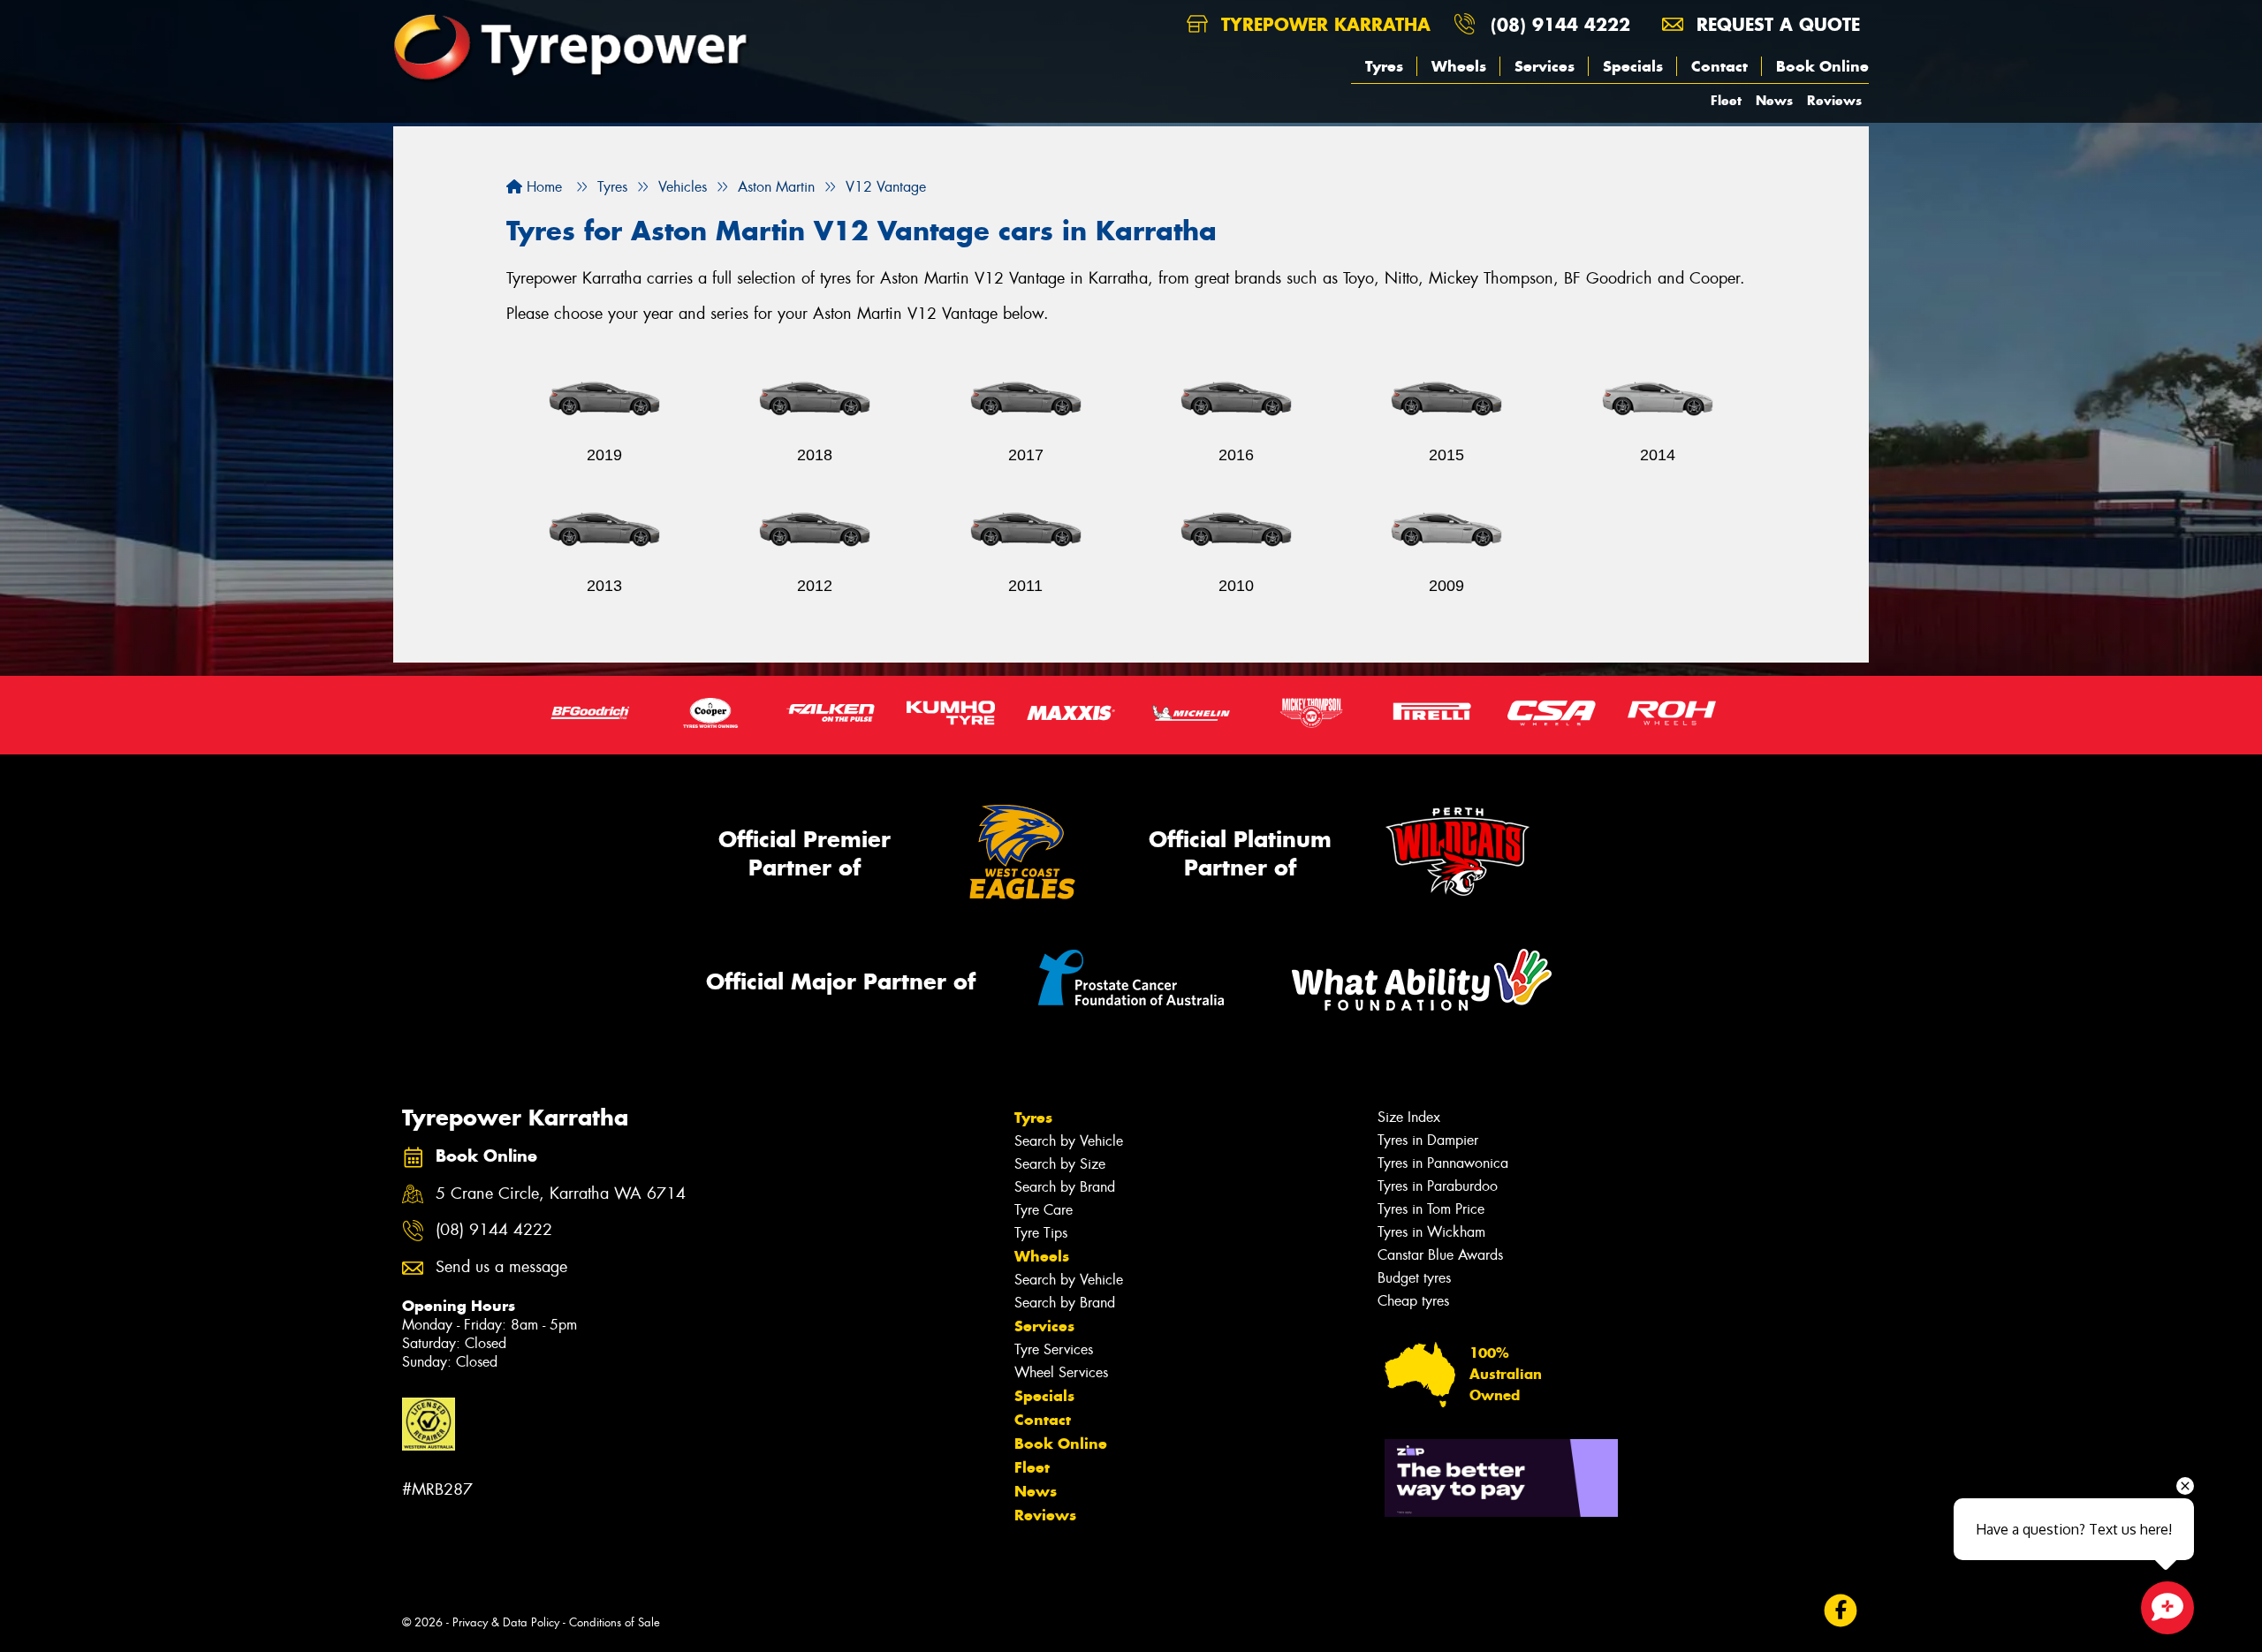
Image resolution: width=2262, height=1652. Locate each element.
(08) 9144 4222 (1560, 24)
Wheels (1459, 66)
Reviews (1834, 100)
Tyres (1384, 66)
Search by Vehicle (1069, 1141)
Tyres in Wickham (1431, 1232)
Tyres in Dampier (1428, 1140)
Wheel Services (1061, 1372)
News (1774, 100)
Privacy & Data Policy (506, 1622)
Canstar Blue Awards (1440, 1255)
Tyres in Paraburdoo (1438, 1186)
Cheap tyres (1413, 1301)
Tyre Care (1044, 1210)
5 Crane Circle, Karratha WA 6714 (561, 1194)
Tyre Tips (1041, 1233)
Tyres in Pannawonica (1443, 1163)
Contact (1719, 66)
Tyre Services (1054, 1349)
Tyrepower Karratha (1323, 24)
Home (542, 187)
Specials (1633, 66)
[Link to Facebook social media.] (1841, 1610)
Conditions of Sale (615, 1622)
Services (1545, 66)
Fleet (1726, 100)
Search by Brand (1065, 1187)
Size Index (1409, 1117)
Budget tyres (1414, 1278)
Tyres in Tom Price (1431, 1209)
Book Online (1822, 66)
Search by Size (1060, 1164)
